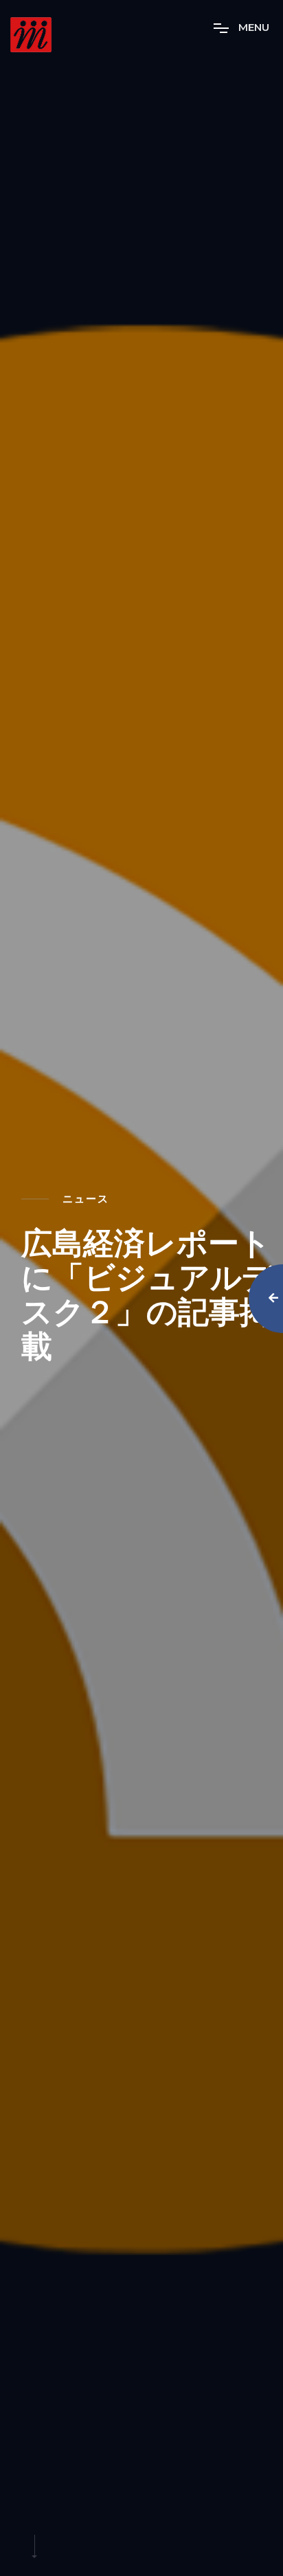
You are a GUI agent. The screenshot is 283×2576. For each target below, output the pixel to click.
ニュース (86, 1199)
